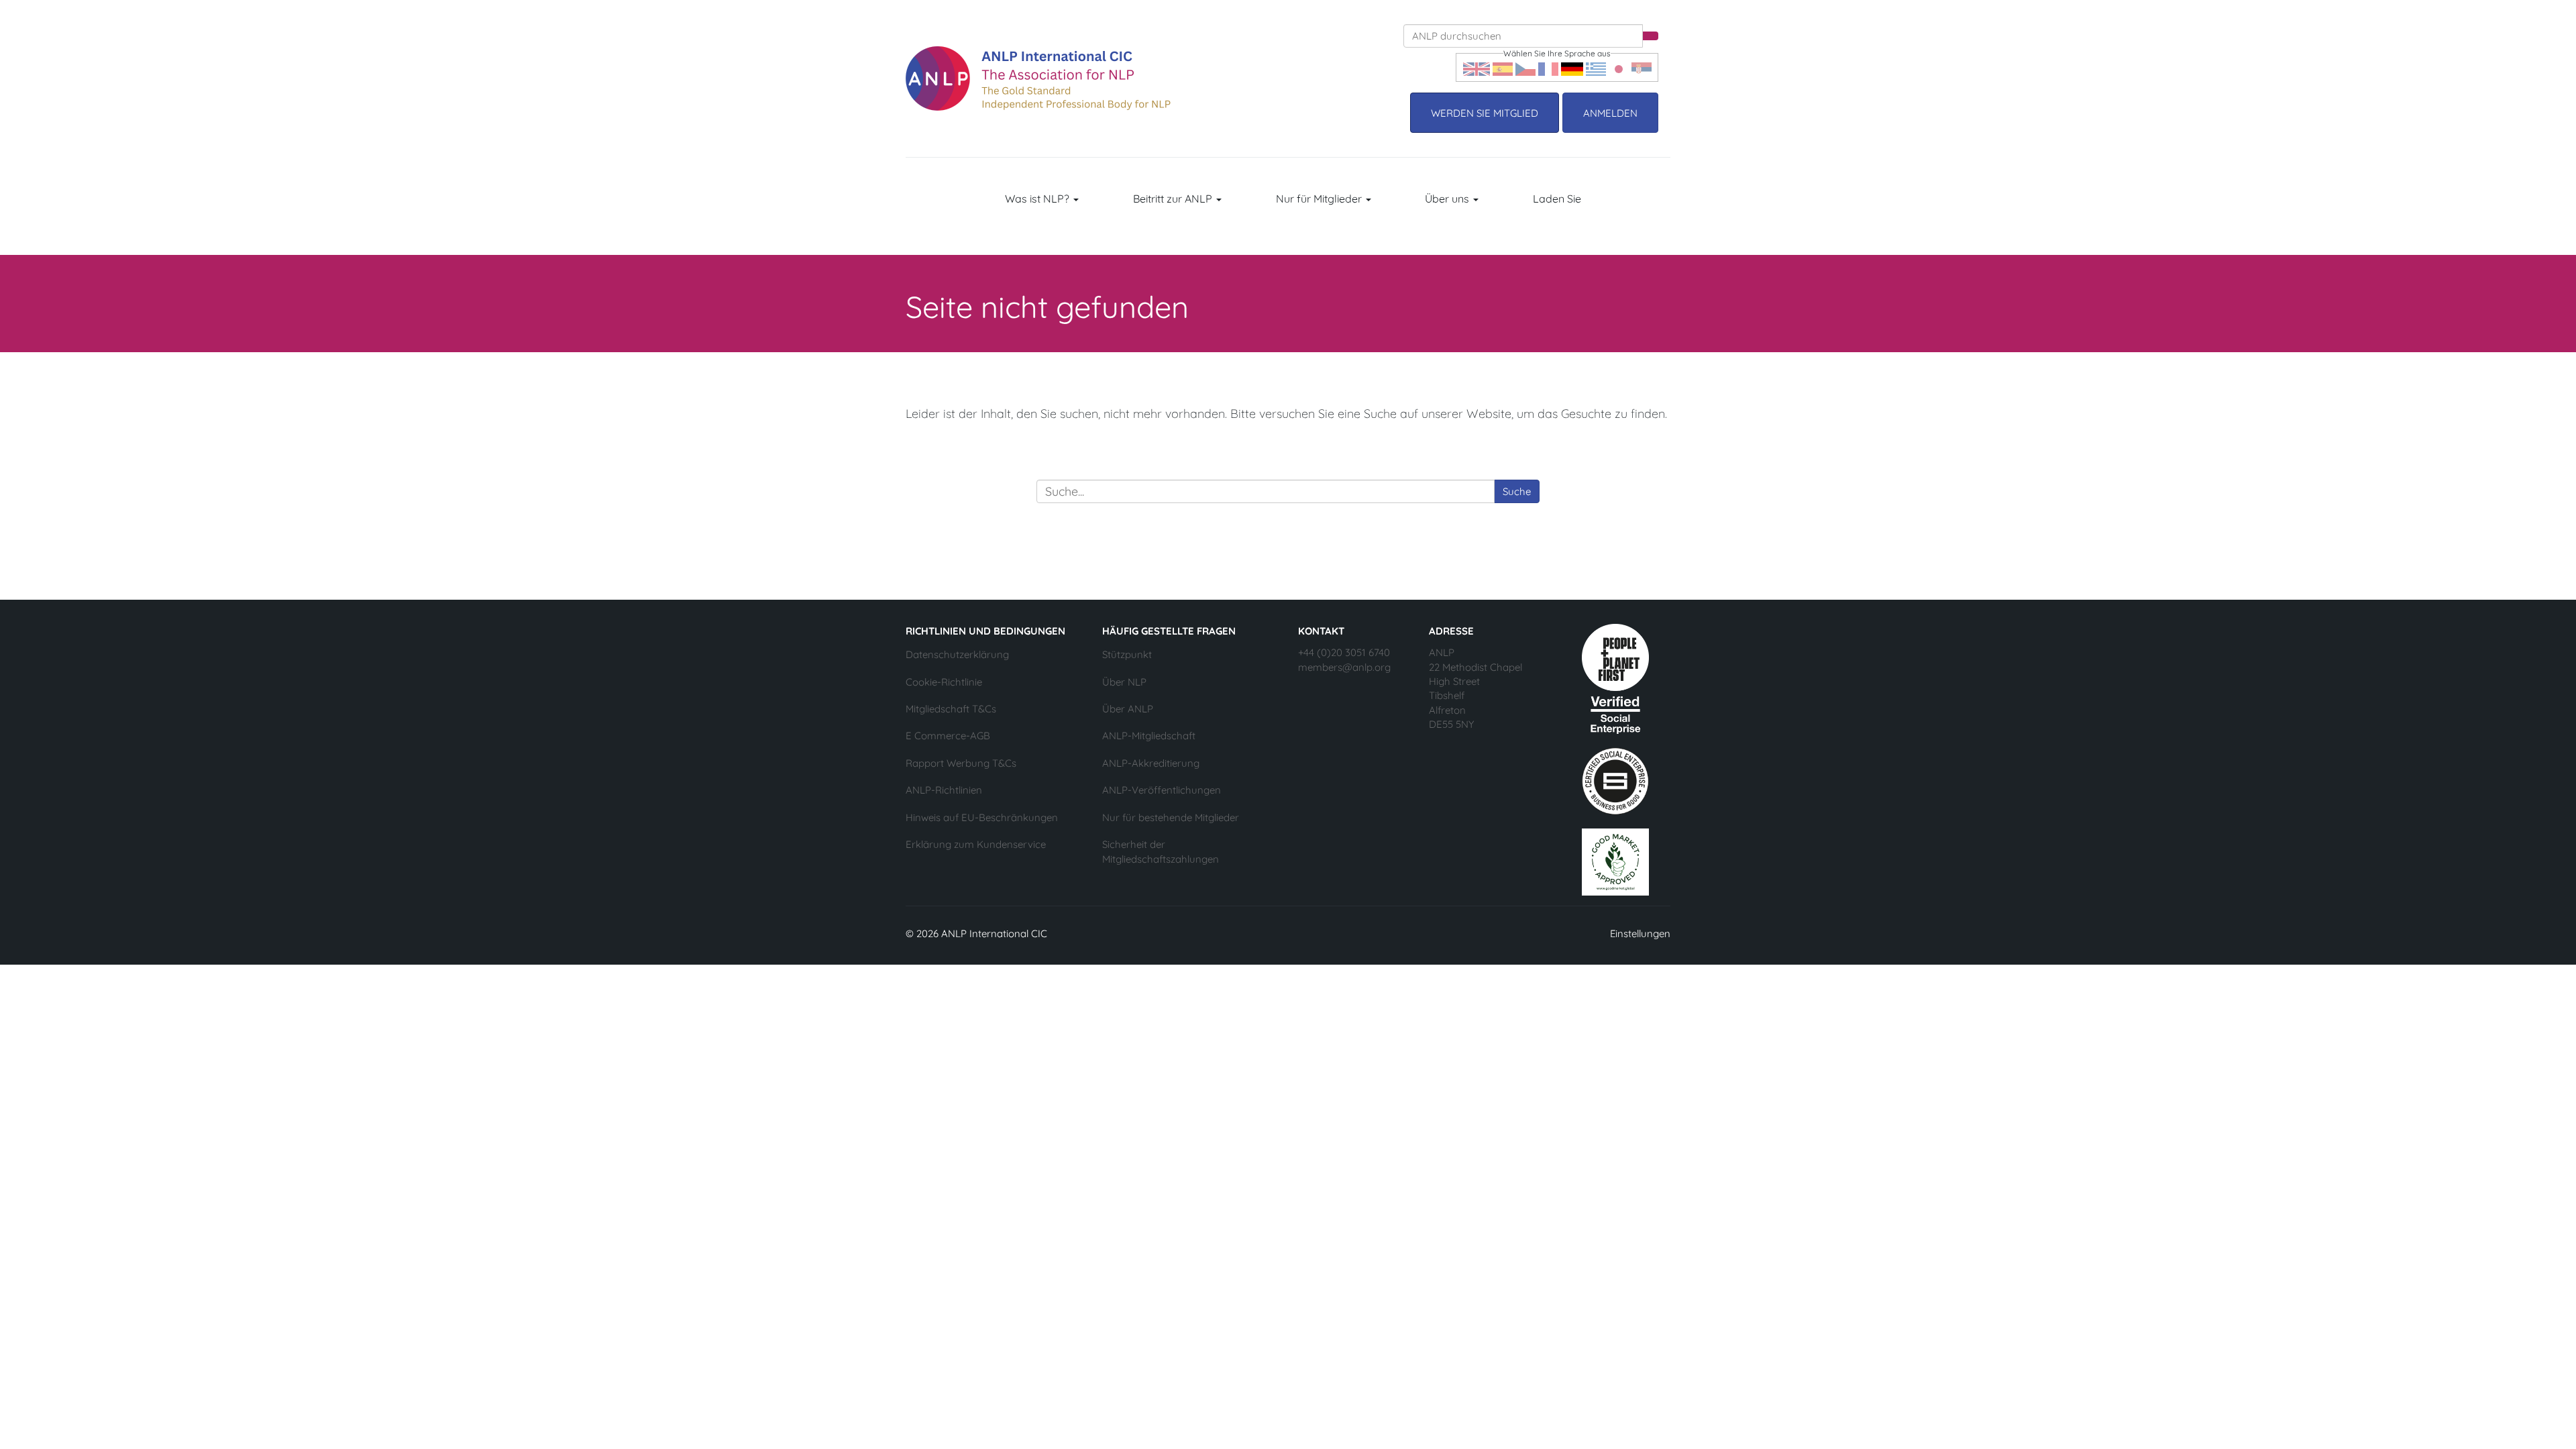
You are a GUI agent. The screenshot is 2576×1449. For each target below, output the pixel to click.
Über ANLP (1128, 709)
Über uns (1448, 199)
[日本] (1619, 67)
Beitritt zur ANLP (1174, 199)
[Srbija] (1642, 67)
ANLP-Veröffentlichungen (1162, 790)
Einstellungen (1640, 933)
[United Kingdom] (1477, 67)
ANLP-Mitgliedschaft (1149, 736)
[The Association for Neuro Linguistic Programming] (1038, 78)
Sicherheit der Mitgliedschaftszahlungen (1161, 851)
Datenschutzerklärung (957, 654)
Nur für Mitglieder (1320, 199)
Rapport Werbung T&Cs (961, 763)
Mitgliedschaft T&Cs (951, 709)
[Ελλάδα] (1596, 67)
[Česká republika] (1525, 67)
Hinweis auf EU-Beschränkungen (982, 817)
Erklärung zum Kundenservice (976, 844)
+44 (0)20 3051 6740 (1344, 652)
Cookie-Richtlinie (944, 682)
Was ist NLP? (1038, 199)
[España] (1503, 67)
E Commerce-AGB (948, 736)
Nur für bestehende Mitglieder (1171, 817)
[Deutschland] (1572, 67)
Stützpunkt (1127, 654)
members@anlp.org (1344, 667)
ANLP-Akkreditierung (1151, 763)
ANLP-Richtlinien (944, 790)
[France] (1548, 67)
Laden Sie (1557, 199)
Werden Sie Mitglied (1485, 113)
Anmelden (1610, 113)
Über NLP (1124, 682)
